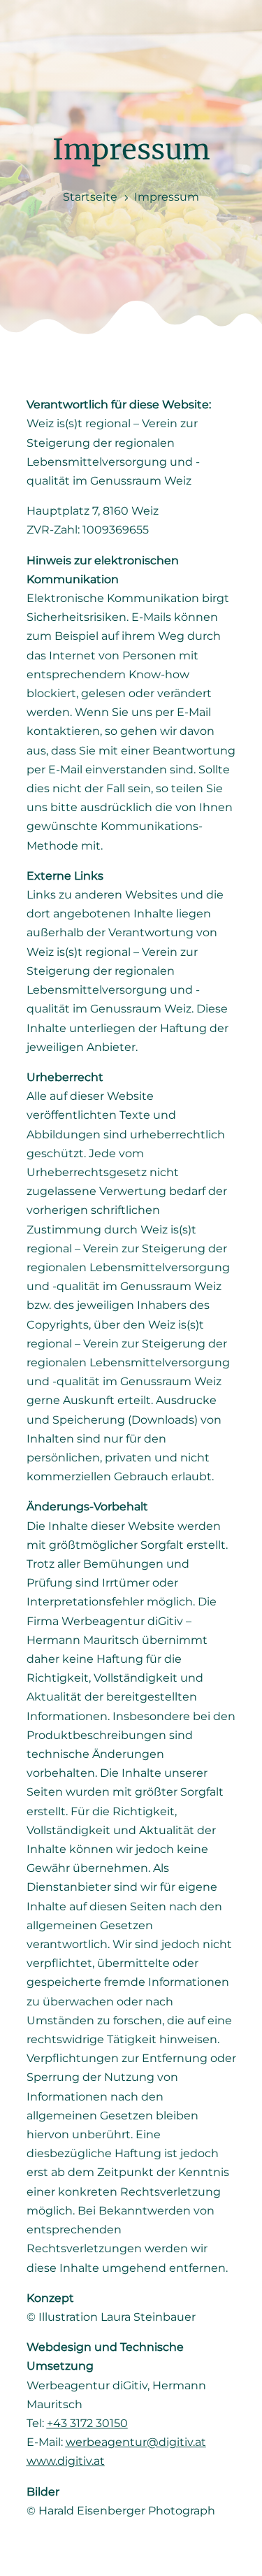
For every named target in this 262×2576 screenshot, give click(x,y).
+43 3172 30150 (87, 2423)
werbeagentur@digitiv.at (136, 2442)
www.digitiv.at (66, 2461)
